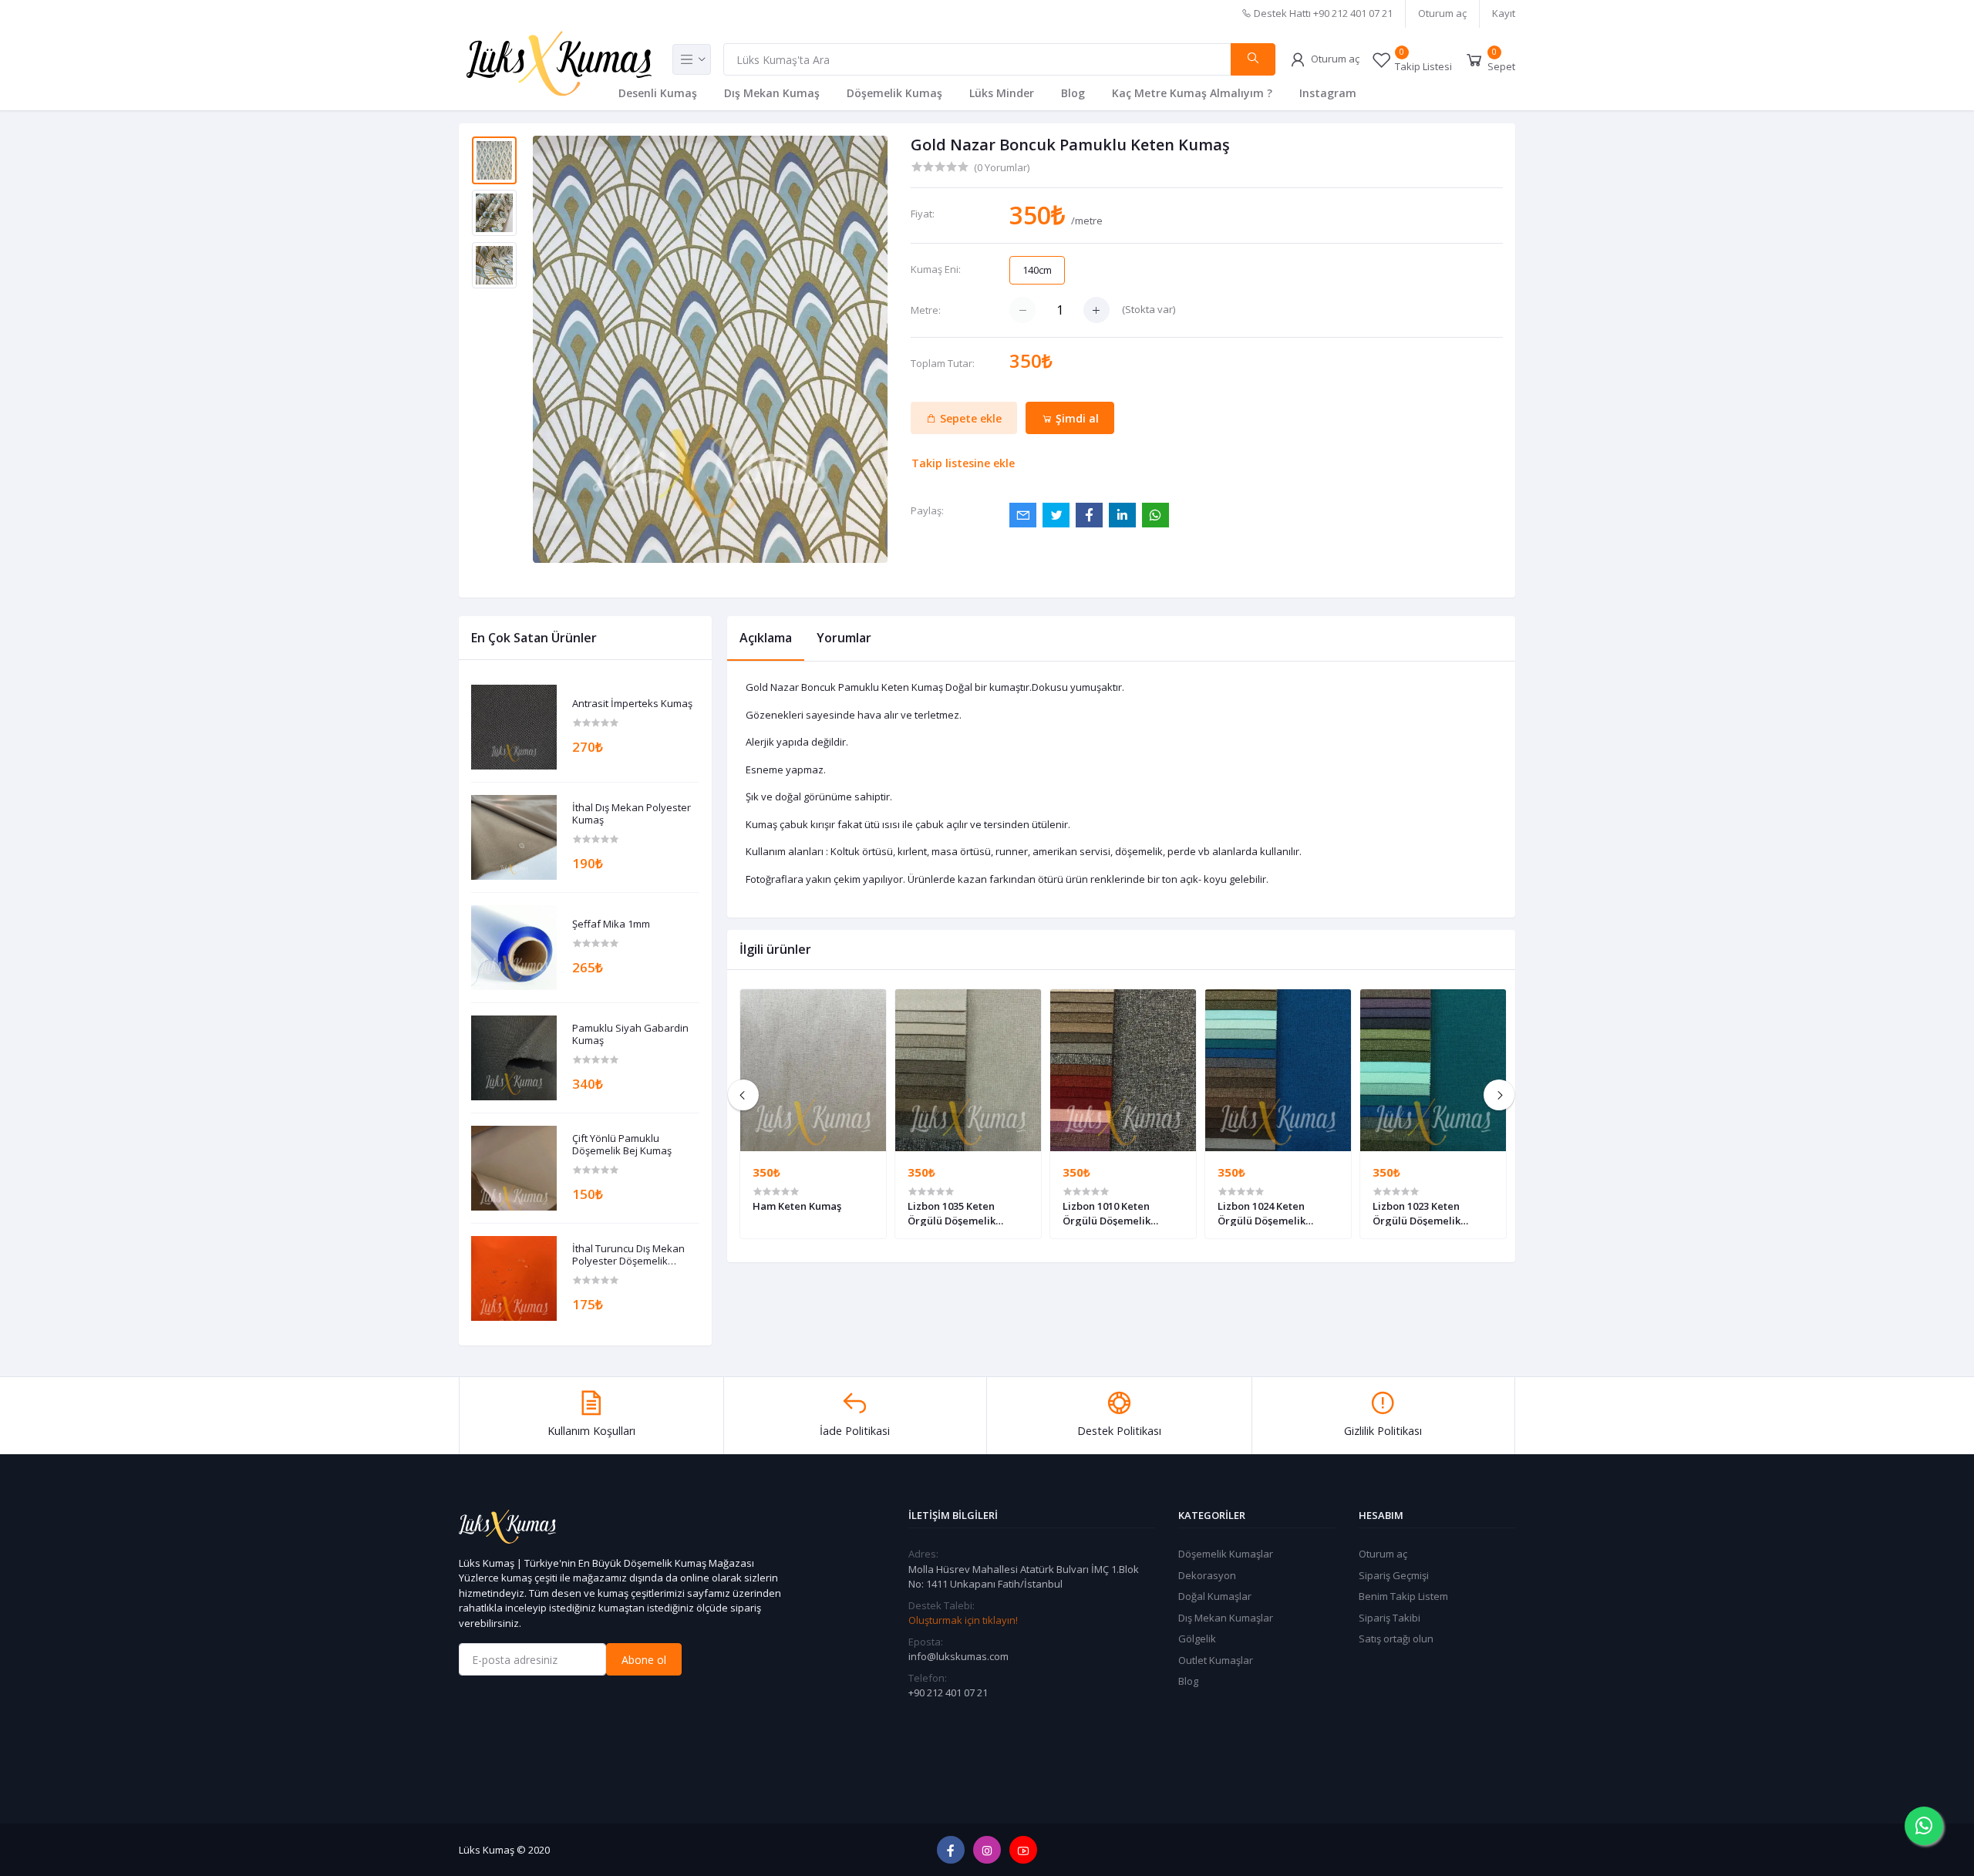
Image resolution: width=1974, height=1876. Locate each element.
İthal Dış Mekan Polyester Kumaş (632, 814)
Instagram (1328, 93)
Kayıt (1504, 13)
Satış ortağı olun (1396, 1639)
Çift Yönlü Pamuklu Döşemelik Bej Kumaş (622, 1145)
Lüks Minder (1002, 93)
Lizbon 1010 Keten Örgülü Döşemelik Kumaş (1107, 1213)
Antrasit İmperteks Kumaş (632, 704)
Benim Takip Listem (1403, 1596)
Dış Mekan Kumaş (772, 93)
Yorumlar (844, 638)
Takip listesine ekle (963, 463)
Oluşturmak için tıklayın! (963, 1620)
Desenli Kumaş (658, 93)
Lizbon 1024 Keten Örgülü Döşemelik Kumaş (1262, 1213)
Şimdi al (1076, 418)
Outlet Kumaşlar (1216, 1660)
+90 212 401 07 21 (948, 1692)
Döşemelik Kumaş (894, 93)
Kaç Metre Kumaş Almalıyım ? (1192, 93)
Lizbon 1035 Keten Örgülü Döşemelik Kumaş (952, 1213)
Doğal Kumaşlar (1215, 1596)
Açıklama (766, 638)
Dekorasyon (1207, 1575)
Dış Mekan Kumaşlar (1226, 1618)
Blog (1073, 93)
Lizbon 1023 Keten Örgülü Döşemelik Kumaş (1416, 1213)
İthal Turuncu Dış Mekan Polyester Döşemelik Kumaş (628, 1255)
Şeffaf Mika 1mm (611, 925)
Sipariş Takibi (1390, 1618)
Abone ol (644, 1660)
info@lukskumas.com (958, 1656)
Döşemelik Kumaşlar (1226, 1554)
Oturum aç (1442, 13)
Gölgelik (1197, 1639)
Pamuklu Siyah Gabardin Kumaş (630, 1034)
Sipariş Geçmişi (1394, 1575)
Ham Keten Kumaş (797, 1206)
